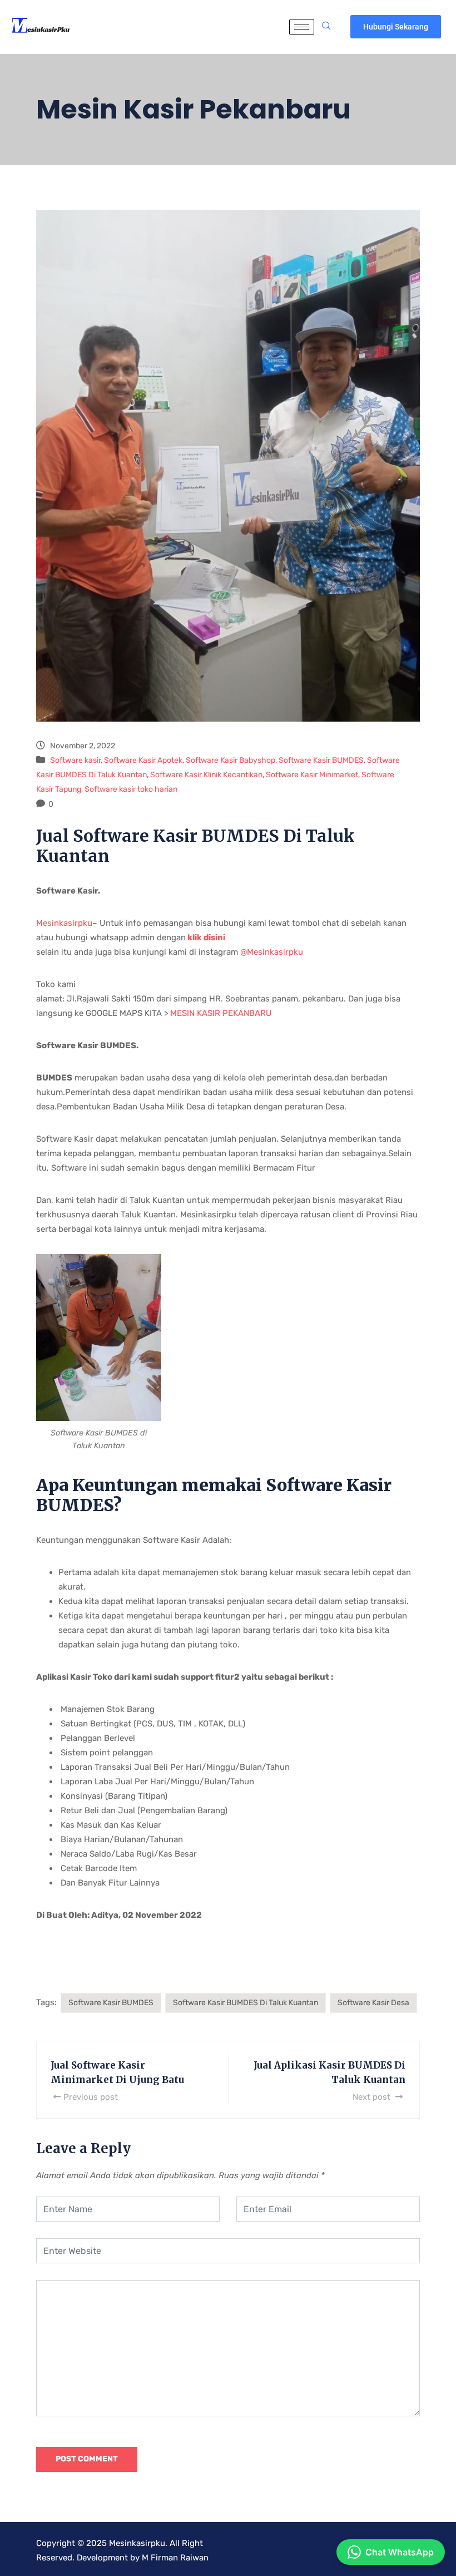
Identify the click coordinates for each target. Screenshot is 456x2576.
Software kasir (75, 760)
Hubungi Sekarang (396, 27)
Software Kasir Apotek (143, 760)
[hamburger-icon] (302, 27)
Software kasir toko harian (131, 789)
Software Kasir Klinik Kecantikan (206, 775)
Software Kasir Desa (373, 2003)
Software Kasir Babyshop (231, 760)
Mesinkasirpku (64, 923)
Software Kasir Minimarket (312, 775)
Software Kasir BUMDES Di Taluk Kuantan (246, 2003)
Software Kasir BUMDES (321, 760)
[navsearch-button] (326, 27)
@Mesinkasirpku (272, 952)
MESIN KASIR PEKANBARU (221, 1013)
